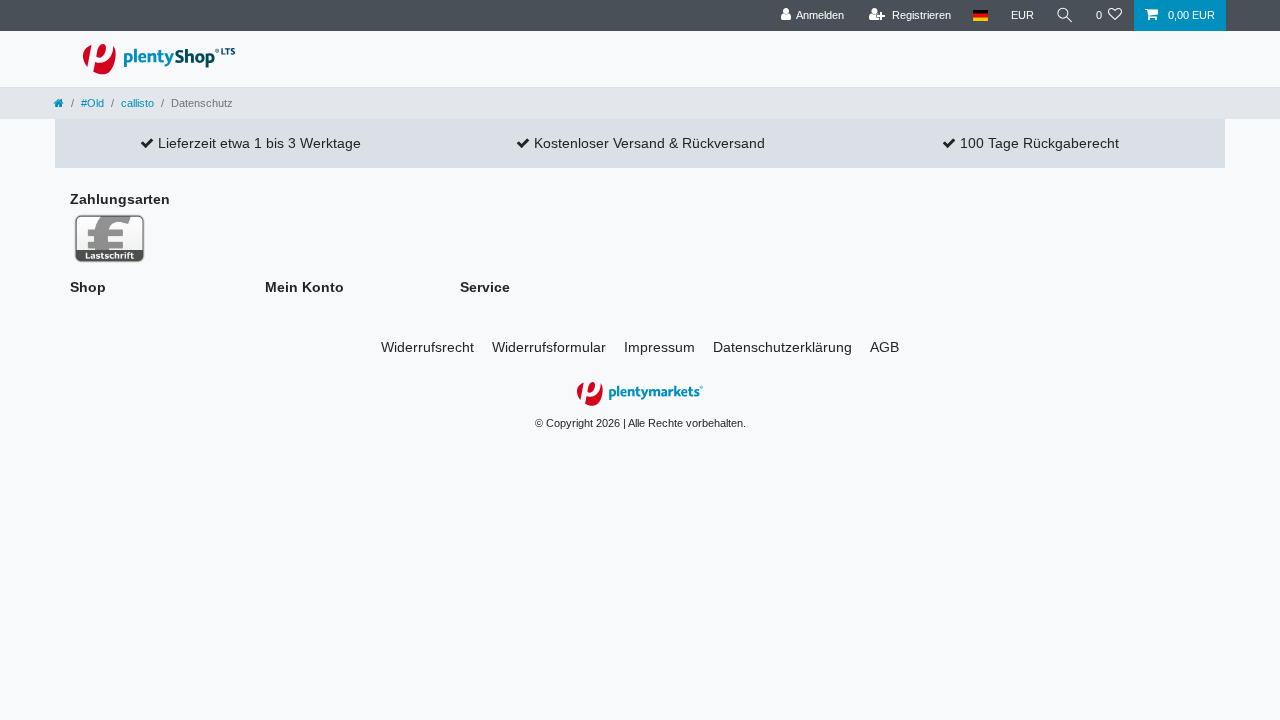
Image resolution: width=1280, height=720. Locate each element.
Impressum (659, 347)
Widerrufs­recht (427, 347)
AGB (884, 347)
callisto (137, 103)
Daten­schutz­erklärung (782, 347)
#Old (92, 103)
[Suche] (1065, 15)
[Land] (980, 15)
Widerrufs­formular (549, 347)
